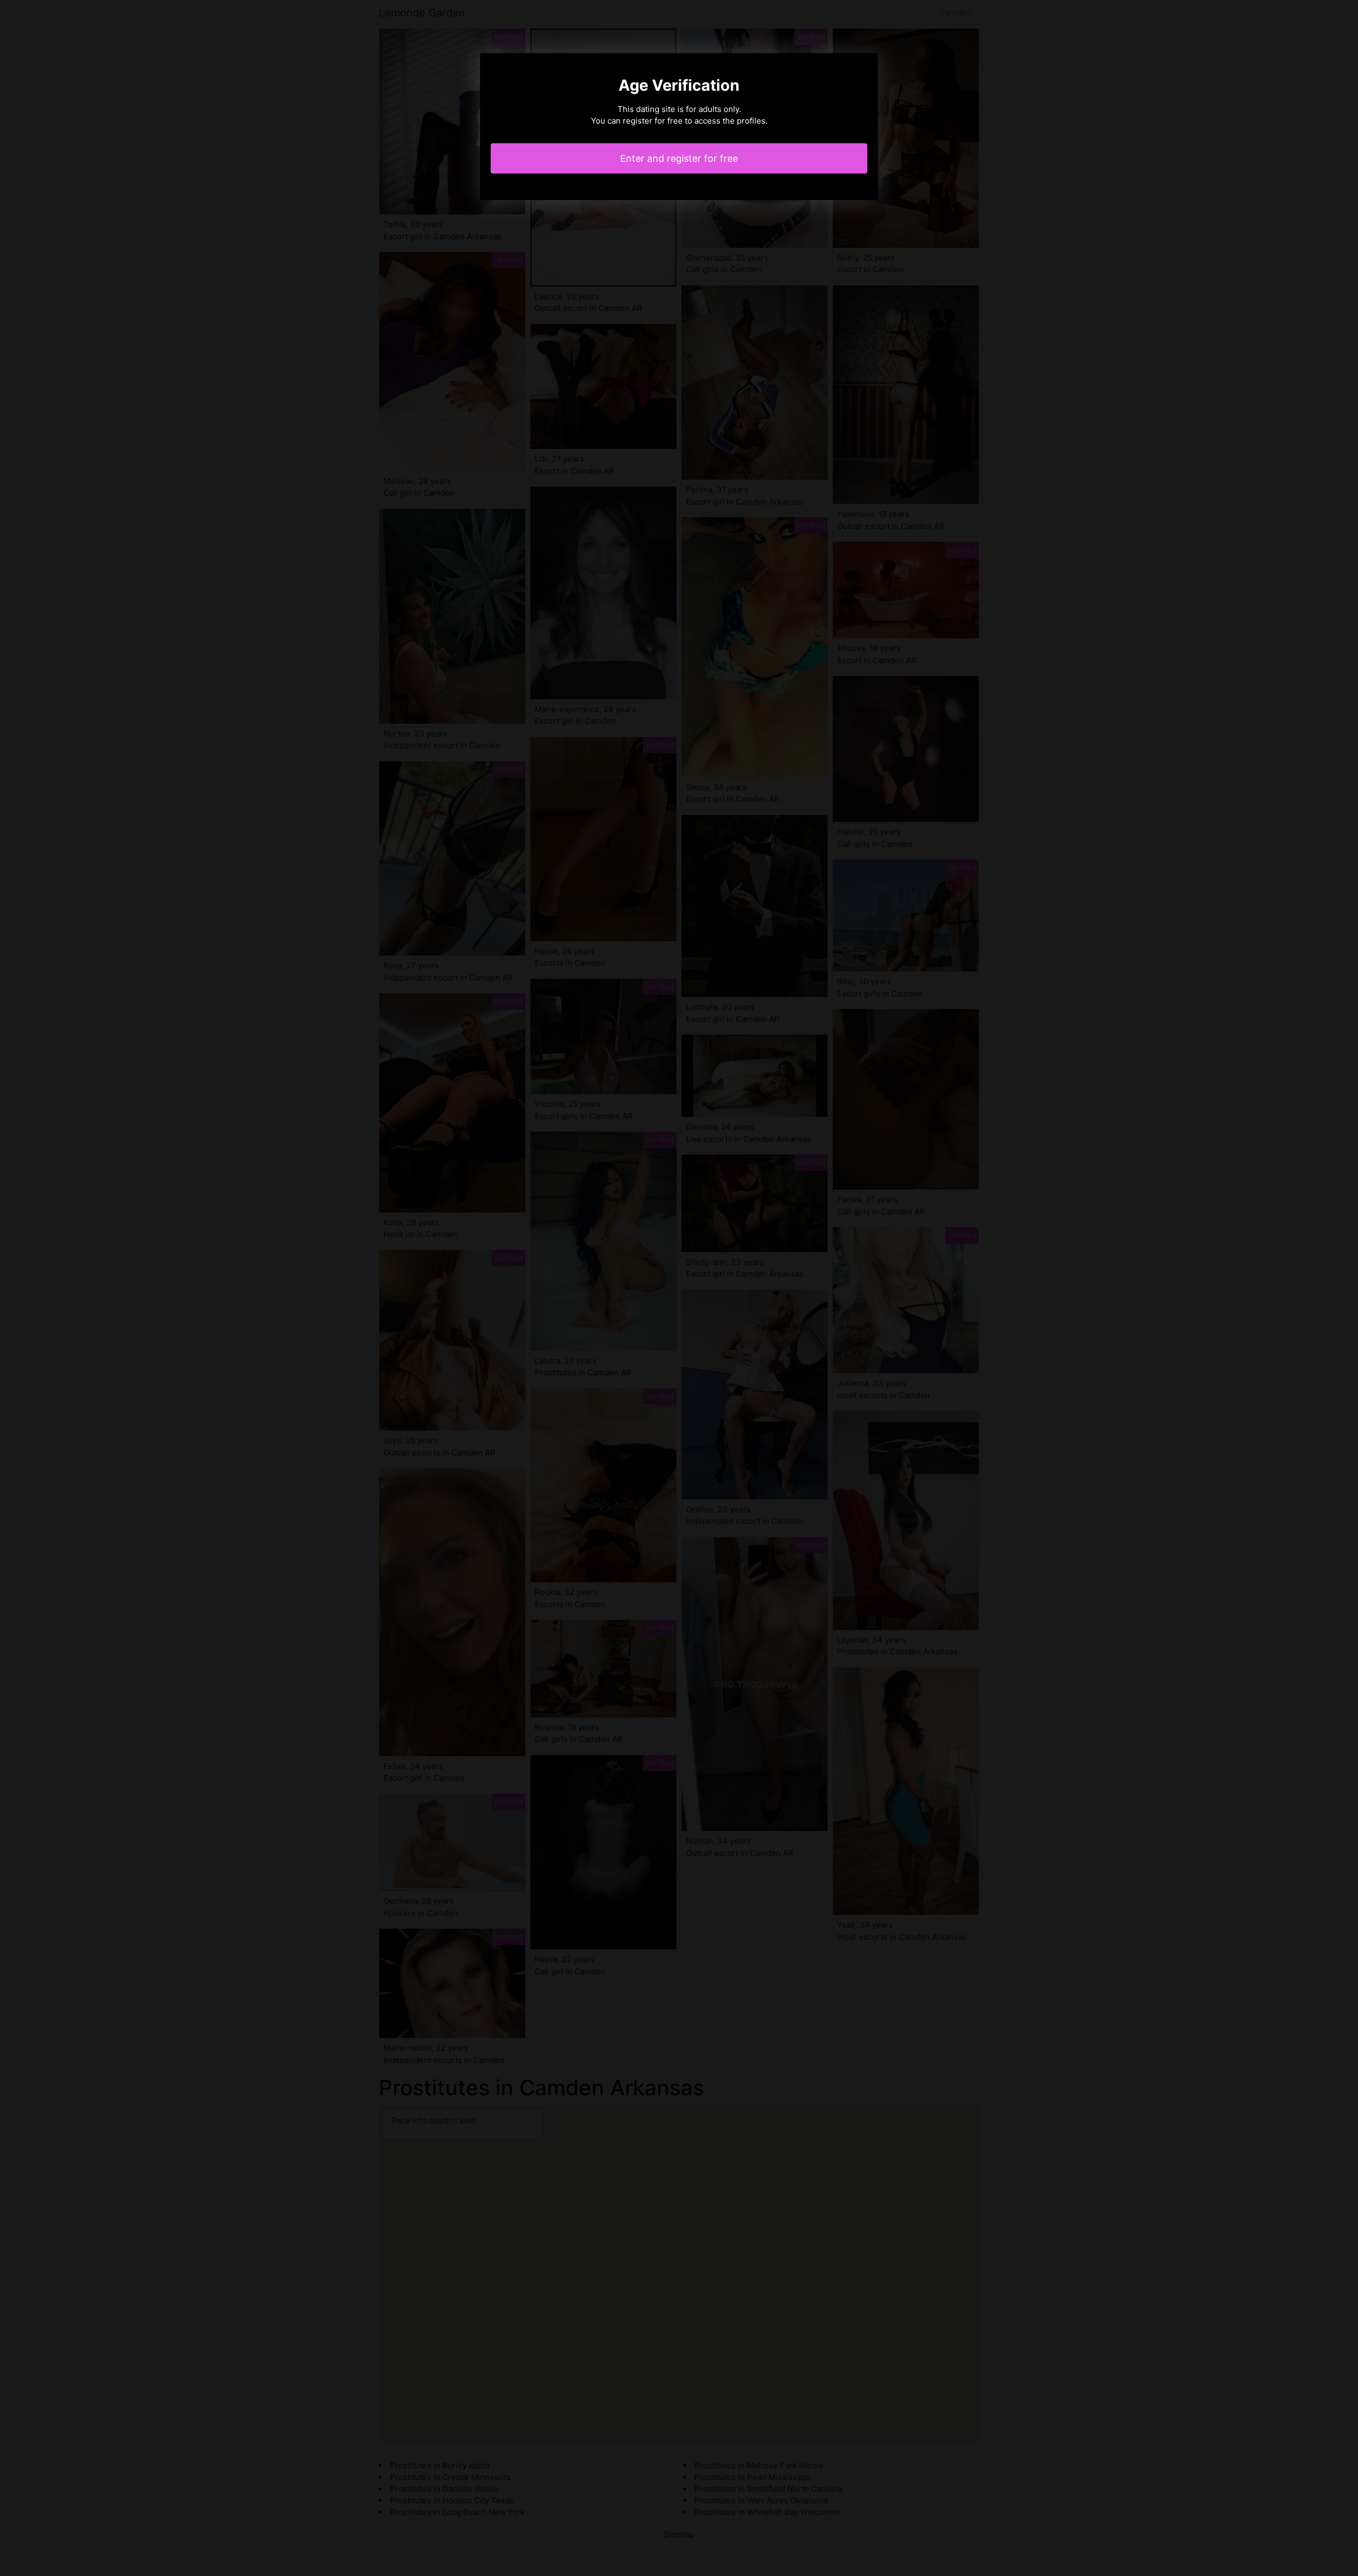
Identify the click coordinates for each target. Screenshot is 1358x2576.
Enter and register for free (679, 158)
